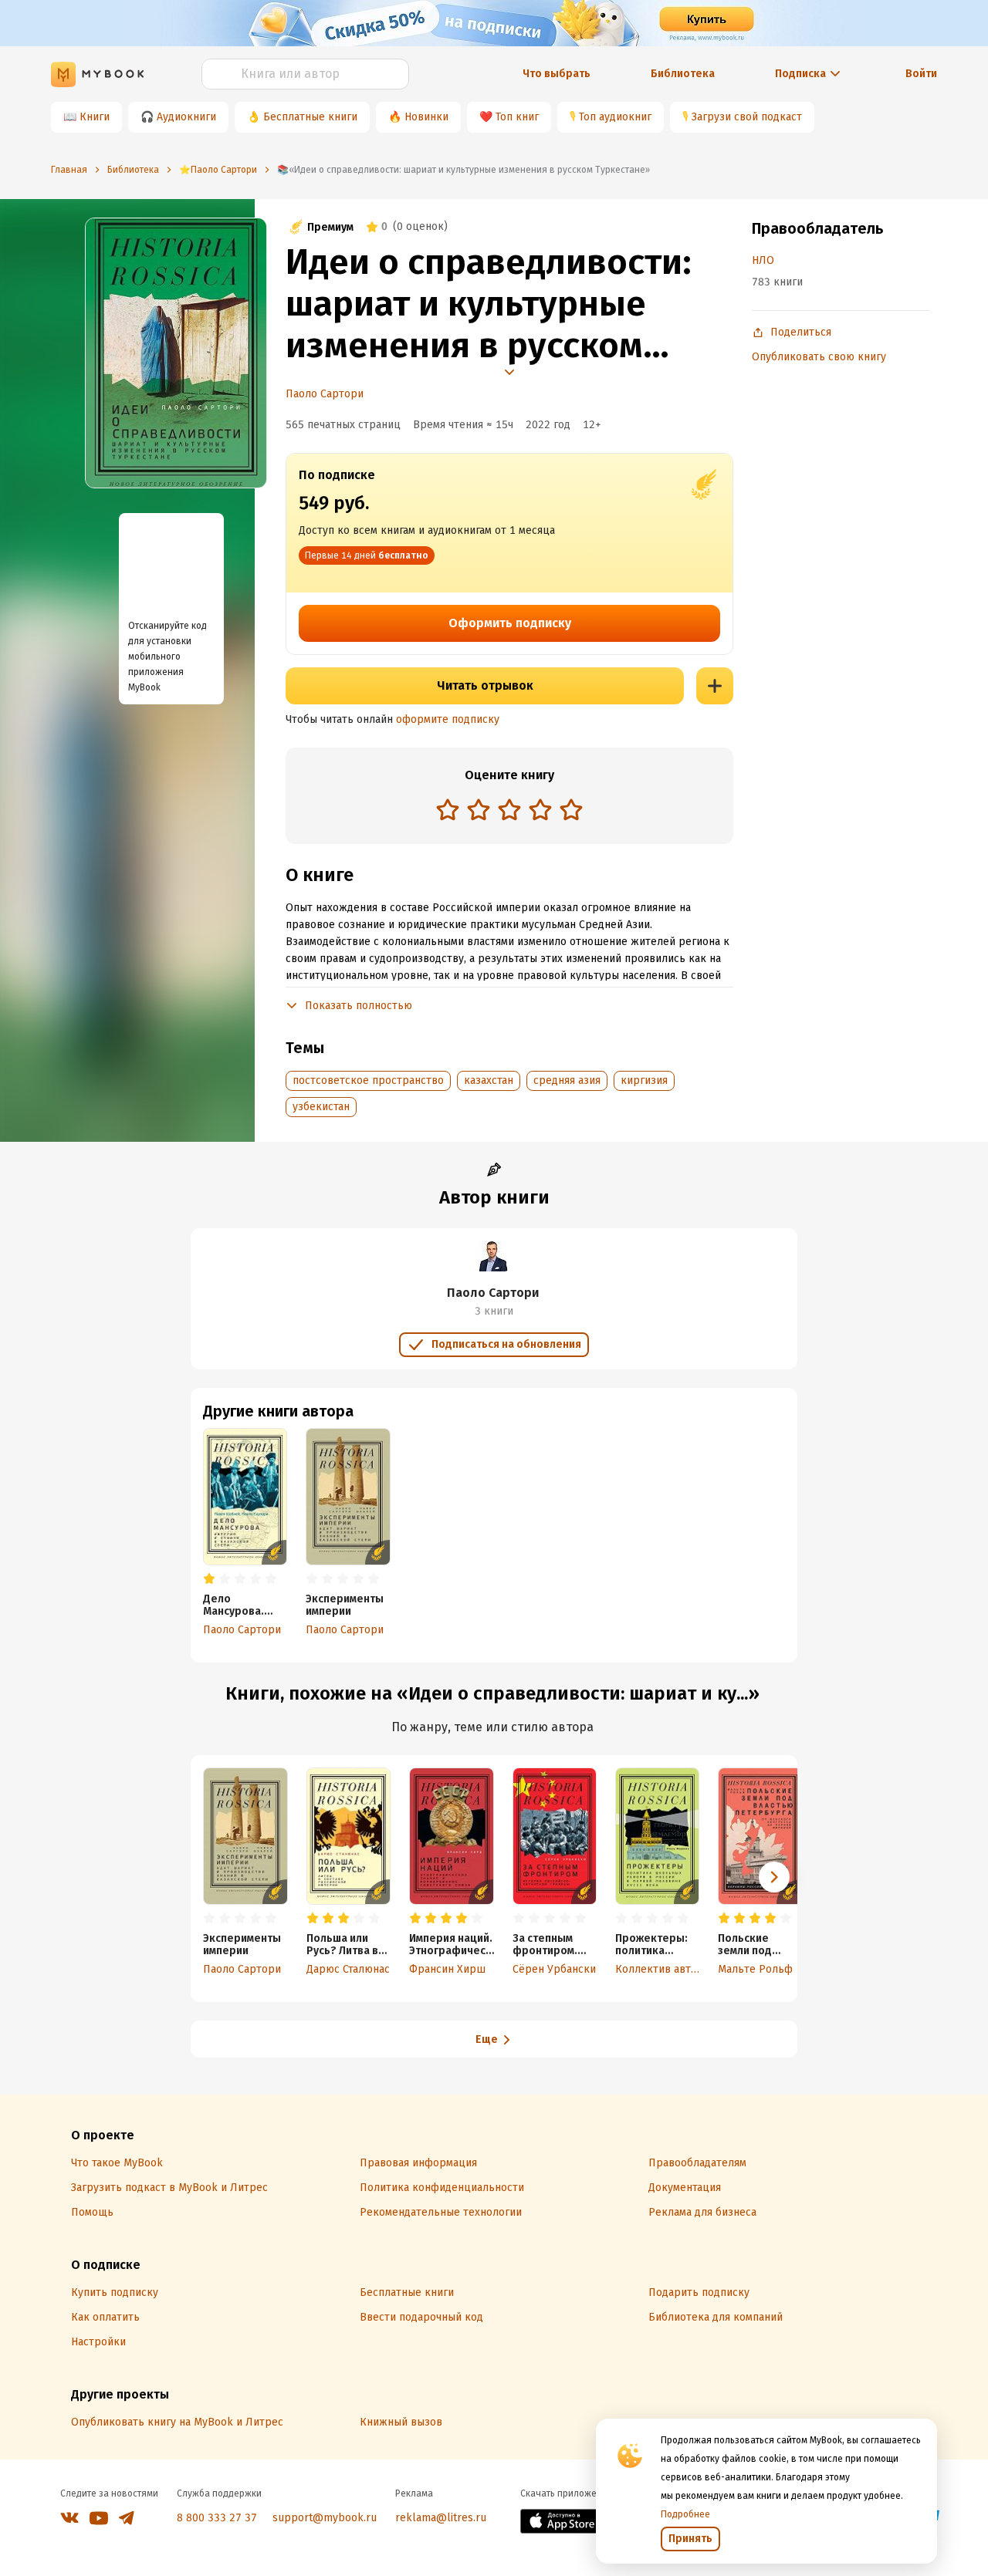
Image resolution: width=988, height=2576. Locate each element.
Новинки (426, 117)
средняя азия (567, 1080)
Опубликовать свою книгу (819, 357)
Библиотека (683, 74)
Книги (95, 117)
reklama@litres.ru (441, 2518)
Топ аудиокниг (615, 117)
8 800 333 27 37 (217, 2518)
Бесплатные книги (310, 117)
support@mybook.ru (325, 2518)
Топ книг (517, 117)
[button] (774, 1877)
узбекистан (321, 1107)
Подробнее (685, 2514)
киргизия (644, 1080)
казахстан (489, 1080)
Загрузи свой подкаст (747, 117)
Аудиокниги (186, 117)
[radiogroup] (509, 811)
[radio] (448, 809)
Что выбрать (557, 74)
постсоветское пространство (368, 1080)
